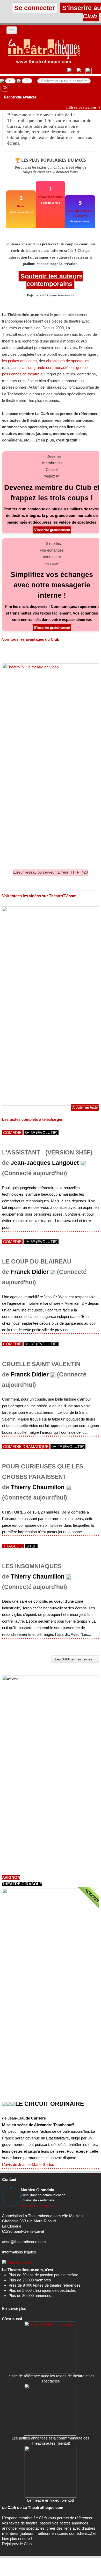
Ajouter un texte (85, 1107)
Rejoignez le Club (17, 2544)
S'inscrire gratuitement (52, 530)
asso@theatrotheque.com (24, 2242)
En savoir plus (14, 2309)
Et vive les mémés (51, 197)
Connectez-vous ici (61, 295)
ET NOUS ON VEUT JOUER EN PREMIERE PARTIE (80, 213)
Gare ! (21, 206)
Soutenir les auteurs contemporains (51, 280)
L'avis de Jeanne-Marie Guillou (28, 2164)
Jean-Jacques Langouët (45, 1163)
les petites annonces (19, 361)
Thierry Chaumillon (38, 1487)
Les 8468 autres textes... (75, 1659)
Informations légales (19, 2252)
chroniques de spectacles (68, 361)
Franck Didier (30, 1272)
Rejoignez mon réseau (37, 2205)
